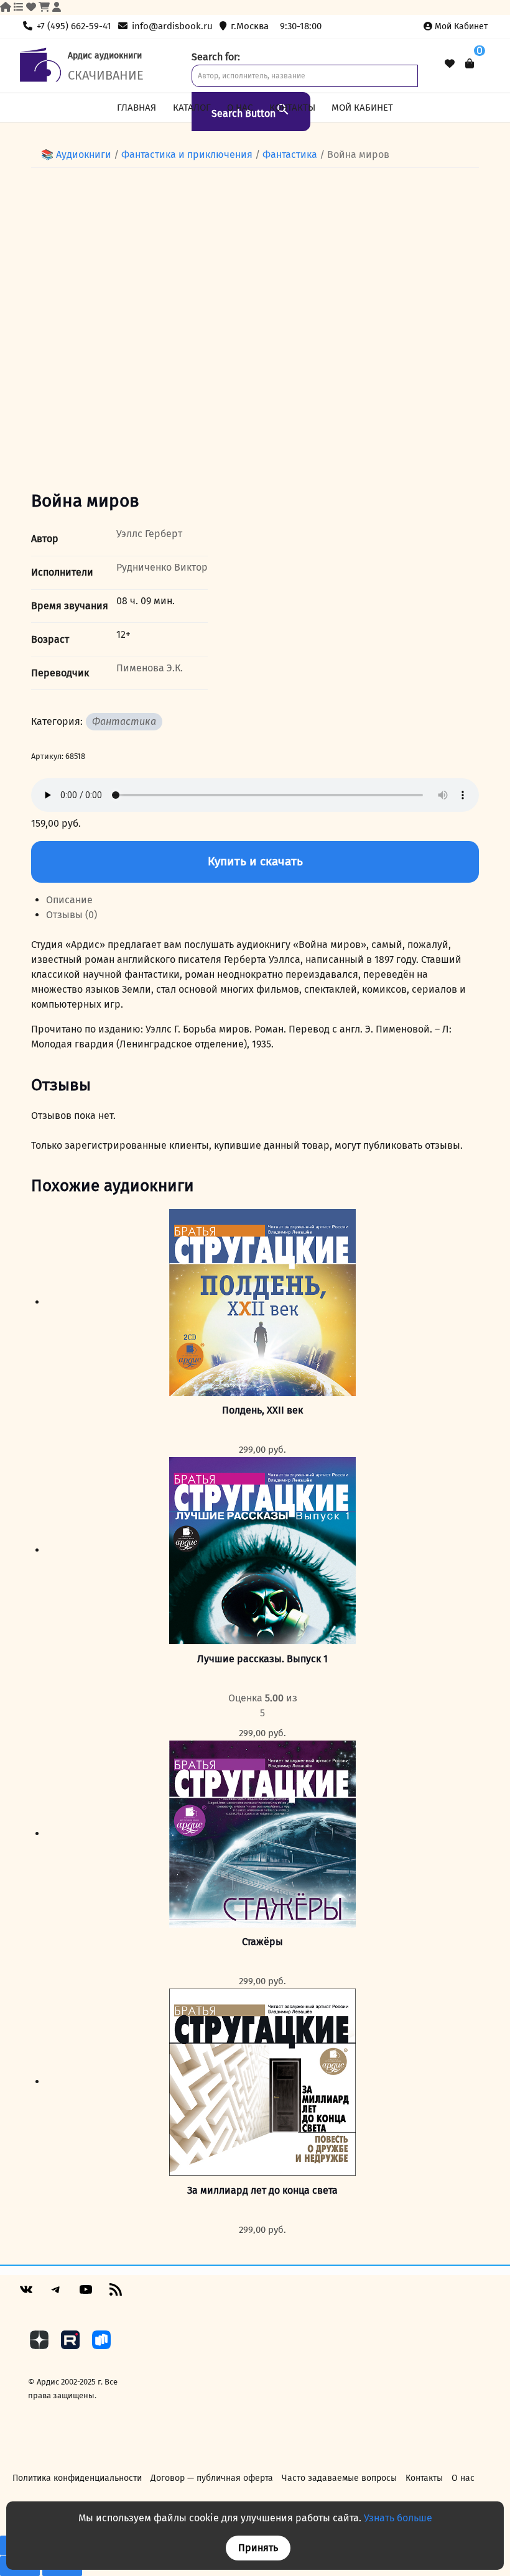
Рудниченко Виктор (162, 567)
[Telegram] (56, 2294)
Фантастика (124, 721)
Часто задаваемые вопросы (339, 2478)
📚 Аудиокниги (76, 154)
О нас (240, 108)
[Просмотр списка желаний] (450, 64)
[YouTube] (86, 2294)
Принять (258, 2548)
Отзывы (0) (72, 915)
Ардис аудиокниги (105, 56)
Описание (69, 900)
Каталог (192, 108)
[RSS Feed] (116, 2294)
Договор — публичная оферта (212, 2478)
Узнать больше (398, 2518)
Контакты (292, 108)
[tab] (262, 900)
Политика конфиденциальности (77, 2478)
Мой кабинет (461, 26)
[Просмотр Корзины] (470, 64)
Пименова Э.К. (150, 668)
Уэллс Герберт (149, 534)
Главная (137, 108)
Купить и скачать (255, 861)
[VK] (26, 2294)
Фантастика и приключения (187, 154)
